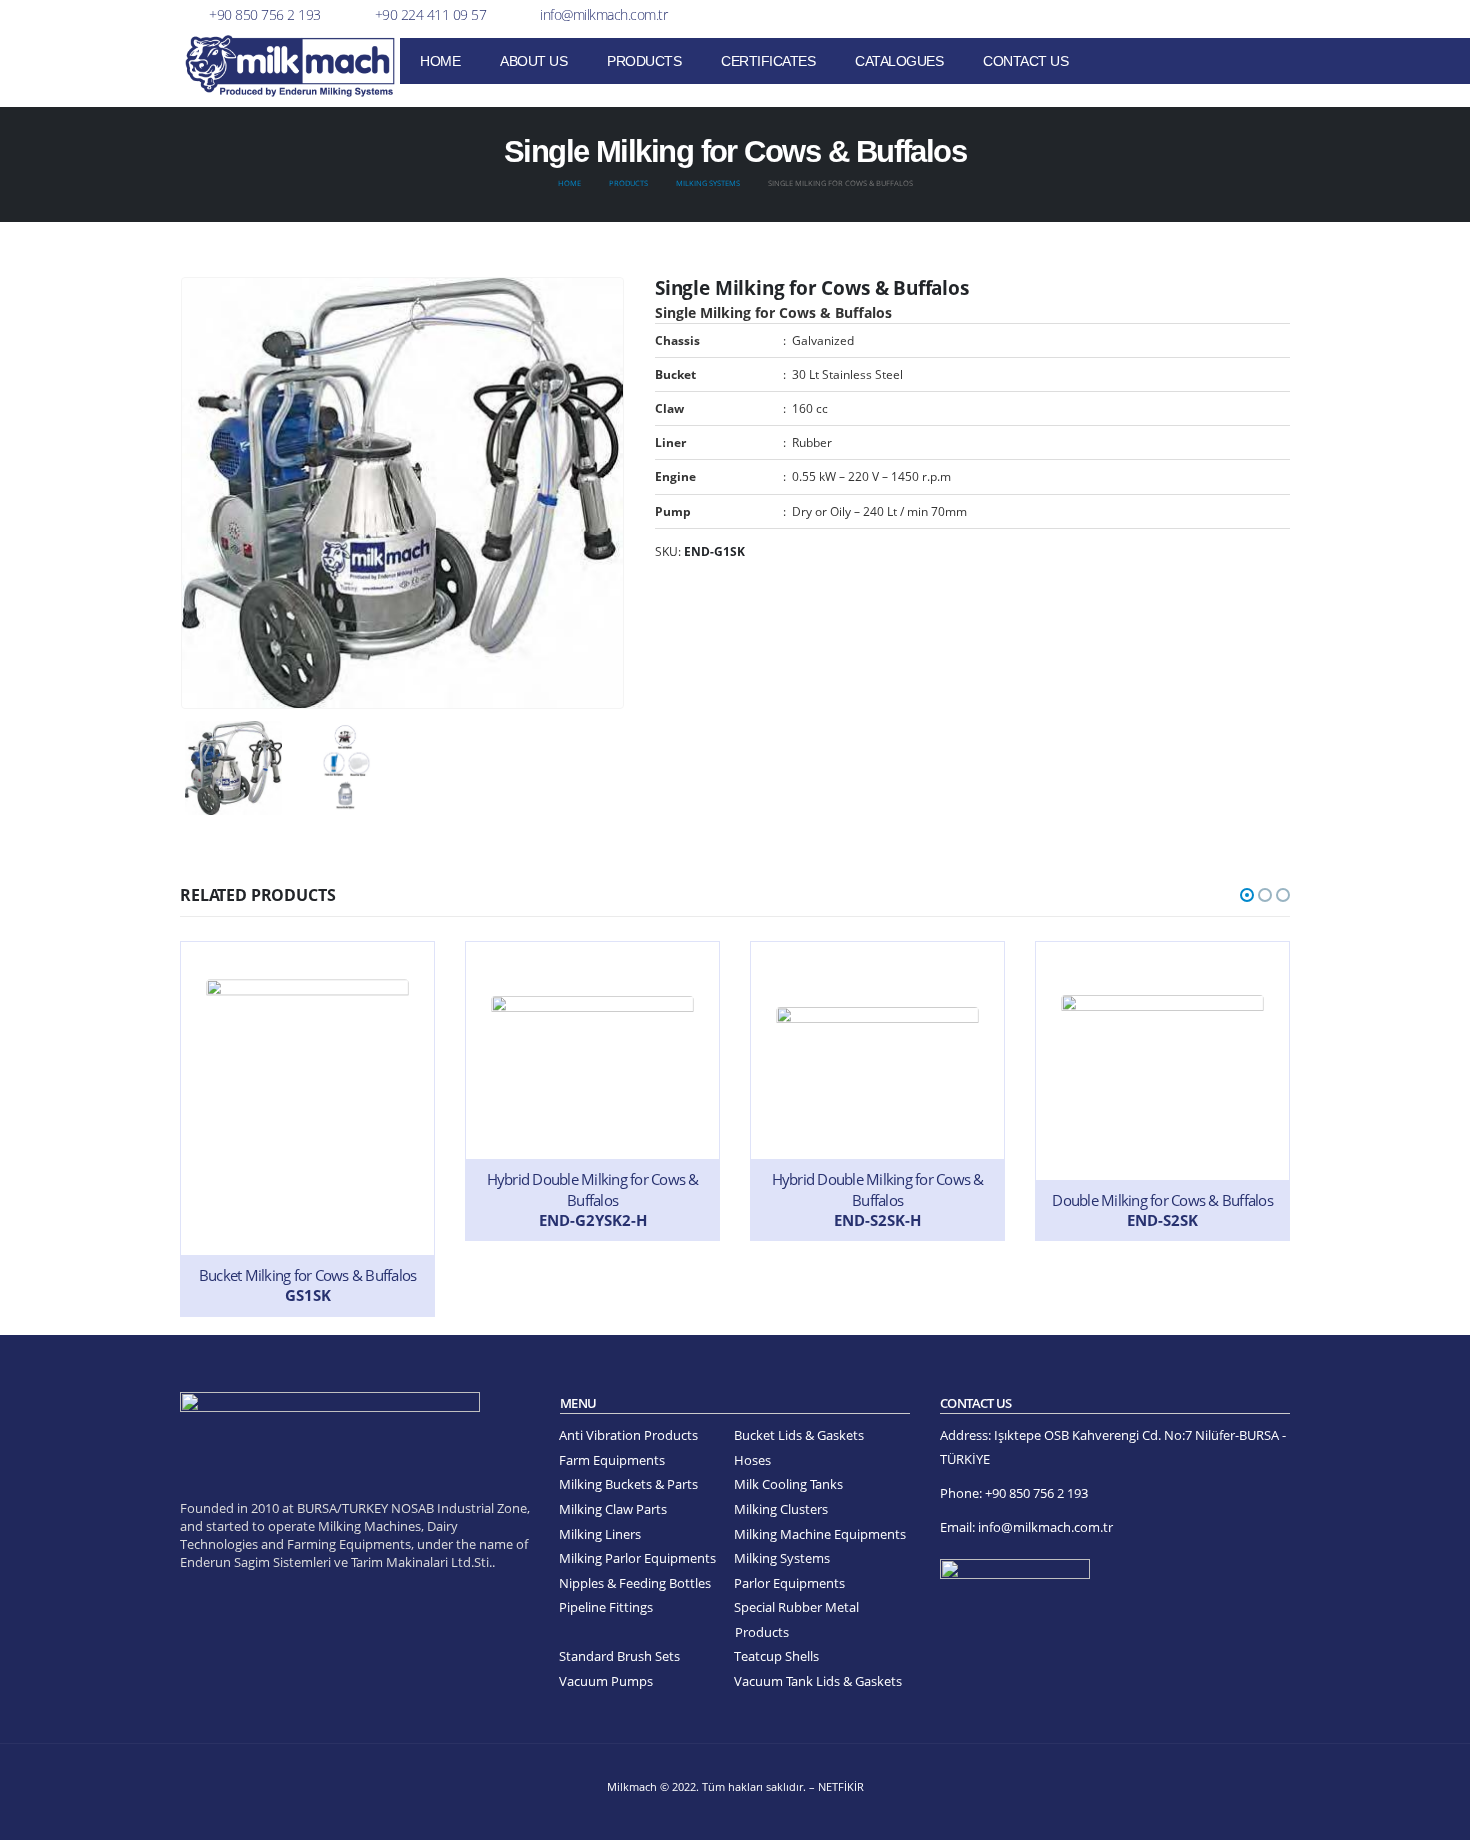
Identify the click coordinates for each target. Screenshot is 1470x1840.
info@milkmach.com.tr (603, 14)
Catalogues (899, 61)
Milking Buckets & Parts (628, 1484)
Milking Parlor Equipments (637, 1558)
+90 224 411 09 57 (431, 14)
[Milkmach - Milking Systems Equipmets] (290, 66)
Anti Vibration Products (628, 1435)
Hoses (752, 1460)
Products (644, 61)
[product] (307, 1129)
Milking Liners (600, 1534)
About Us (533, 61)
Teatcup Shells (776, 1656)
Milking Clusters (781, 1509)
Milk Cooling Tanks (788, 1484)
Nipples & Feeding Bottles (635, 1583)
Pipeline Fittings (606, 1607)
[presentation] (185, 493)
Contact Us (1025, 61)
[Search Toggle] (1281, 62)
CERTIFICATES (768, 61)
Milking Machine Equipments (820, 1534)
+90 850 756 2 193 (265, 14)
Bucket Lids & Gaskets (799, 1435)
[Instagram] (1275, 15)
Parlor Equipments (789, 1583)
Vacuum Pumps (606, 1681)
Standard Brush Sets (619, 1656)
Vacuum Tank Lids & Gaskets (818, 1681)
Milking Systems (782, 1558)
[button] (1247, 895)
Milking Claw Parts (613, 1509)
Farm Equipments (612, 1460)
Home (440, 61)
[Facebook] (1242, 15)
